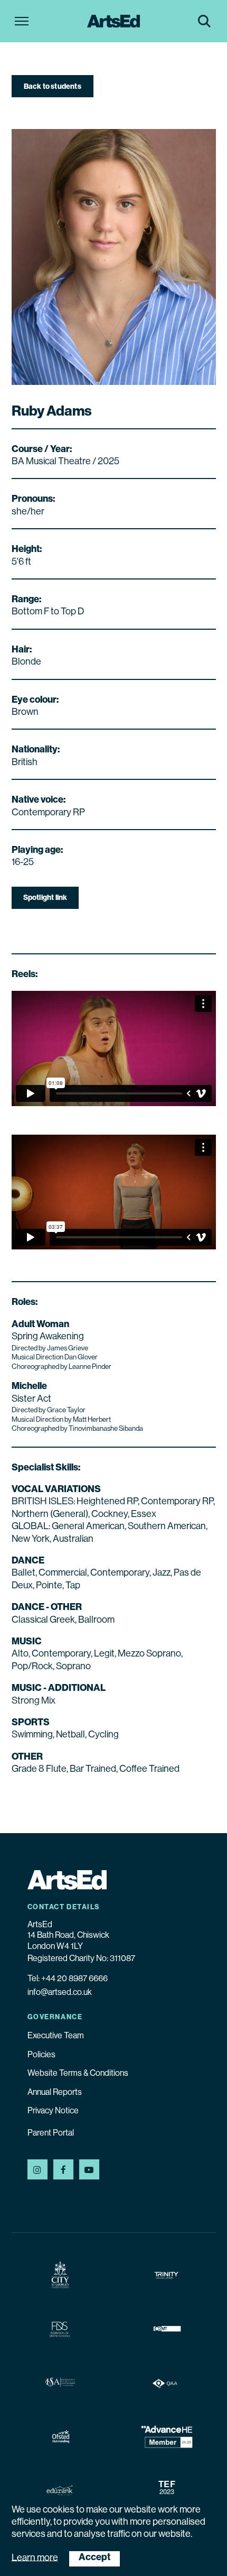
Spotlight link (45, 898)
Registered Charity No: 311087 (81, 1959)
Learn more (35, 2558)
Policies (41, 2055)
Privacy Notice (53, 2111)
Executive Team (56, 2036)
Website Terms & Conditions (78, 2074)
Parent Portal (51, 2133)
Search (204, 21)
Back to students (53, 87)
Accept (94, 2558)
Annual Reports (55, 2093)
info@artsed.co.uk (60, 1993)
